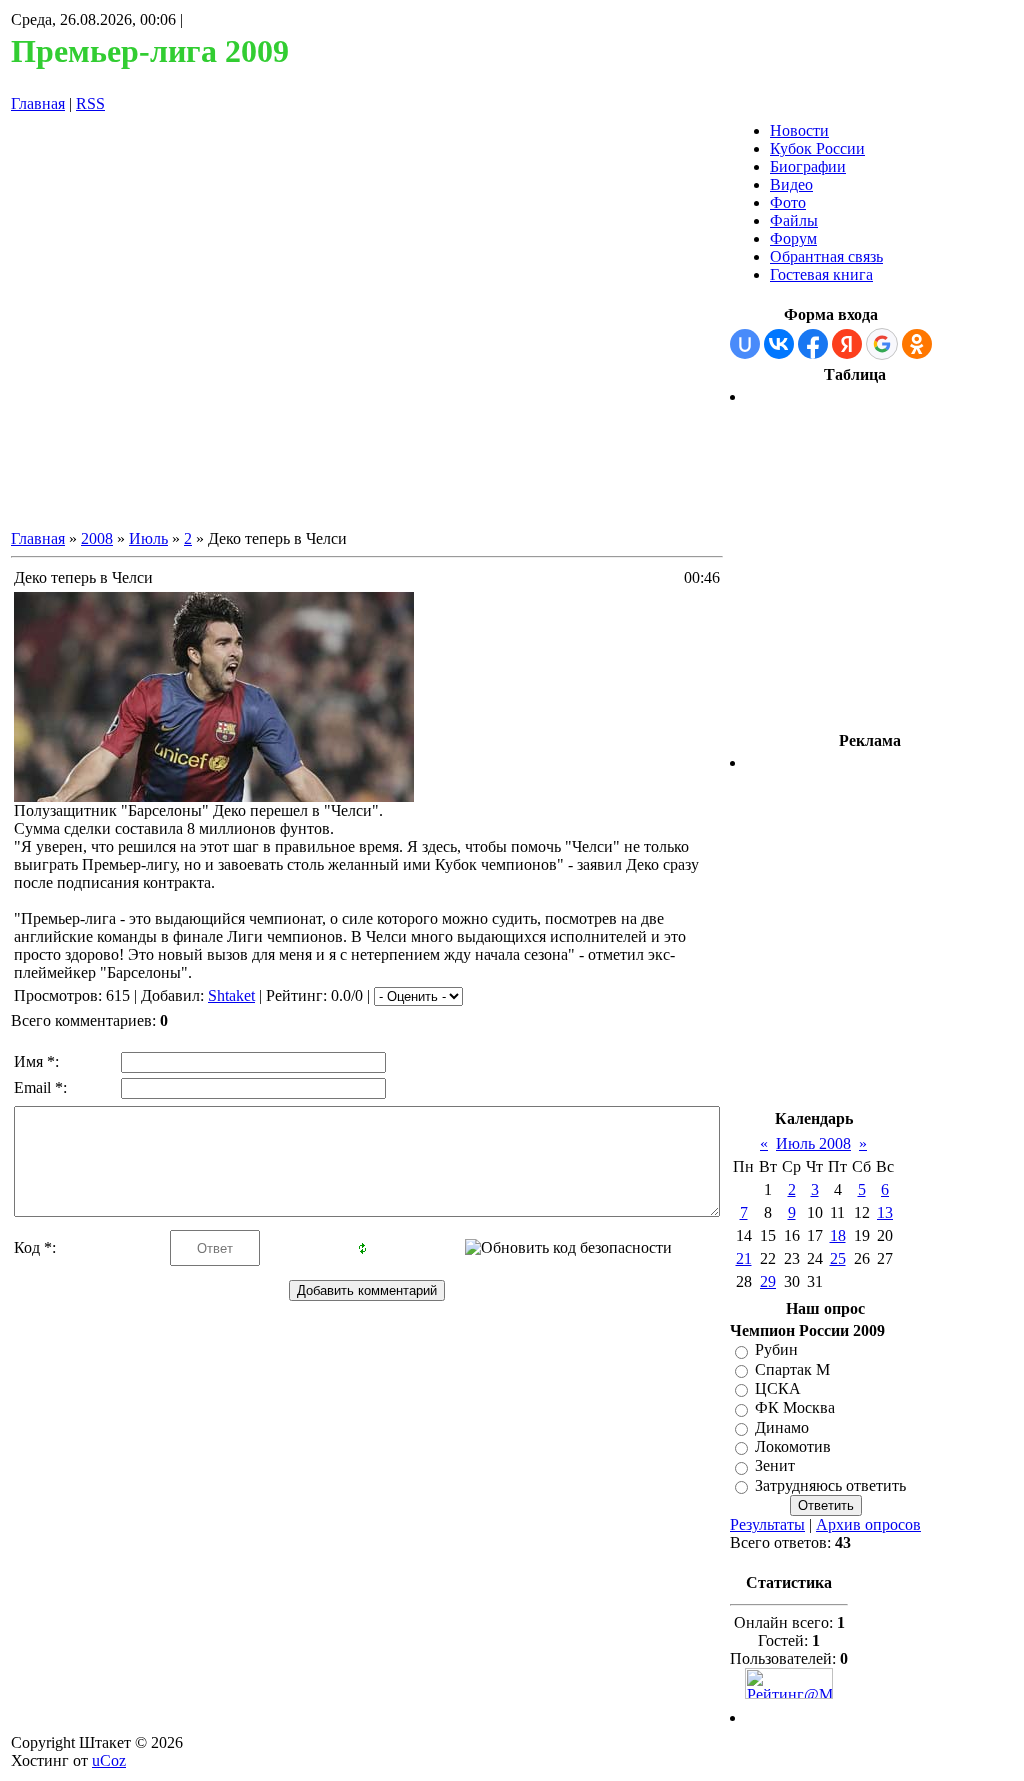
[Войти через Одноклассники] (917, 344)
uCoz (109, 1760)
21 (744, 1258)
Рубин (776, 1350)
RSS (90, 103)
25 (838, 1258)
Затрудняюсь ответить (830, 1485)
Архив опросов (868, 1524)
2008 (97, 538)
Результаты (767, 1524)
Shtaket (231, 995)
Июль (148, 538)
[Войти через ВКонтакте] (779, 344)
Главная (38, 103)
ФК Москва (795, 1408)
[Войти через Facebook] (813, 344)
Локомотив (793, 1446)
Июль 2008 (813, 1143)
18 (838, 1235)
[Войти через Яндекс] (847, 344)
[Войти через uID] (745, 344)
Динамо (782, 1427)
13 (885, 1212)
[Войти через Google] (882, 344)
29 (768, 1281)
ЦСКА (778, 1388)
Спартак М (792, 1369)
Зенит (775, 1466)
